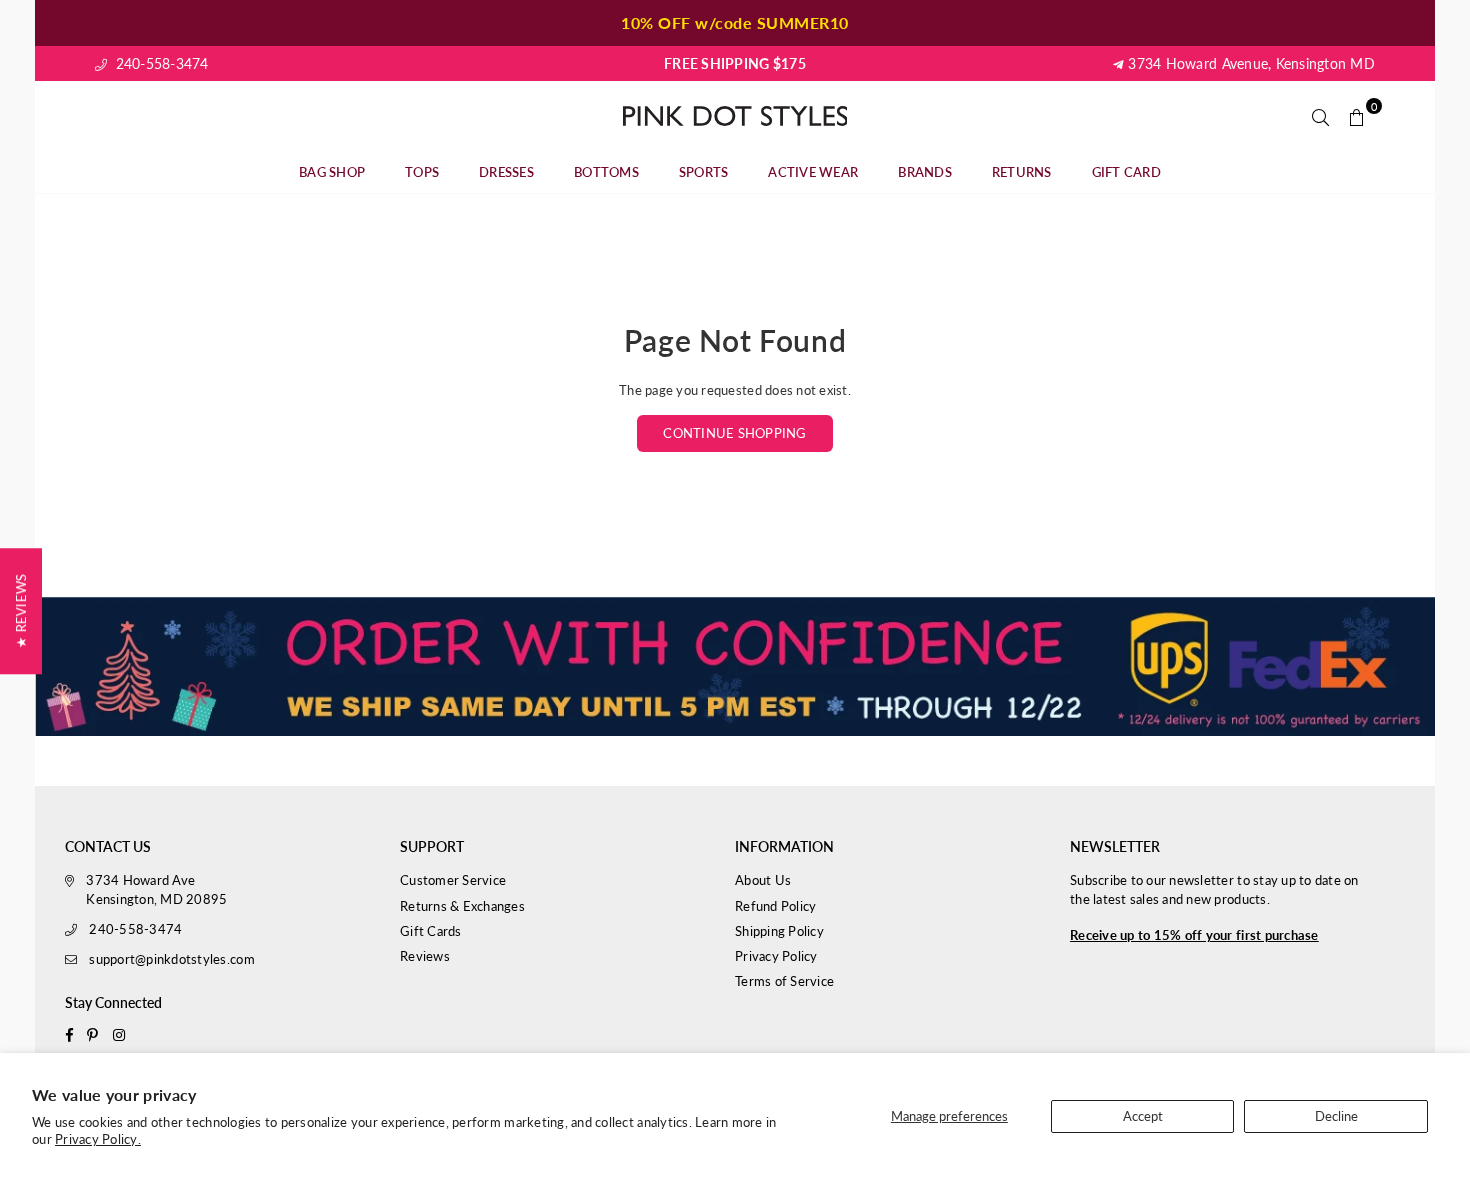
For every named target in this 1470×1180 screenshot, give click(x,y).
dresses (506, 172)
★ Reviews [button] (21, 611)
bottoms (606, 172)
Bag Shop (332, 172)
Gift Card (1126, 172)
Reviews (425, 956)
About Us (763, 880)
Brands (925, 172)
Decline (1336, 1116)
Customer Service (453, 880)
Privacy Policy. (98, 1139)
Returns (1022, 172)
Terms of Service (784, 981)
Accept (1143, 1116)
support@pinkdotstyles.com (172, 959)
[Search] (1321, 116)
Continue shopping (734, 433)
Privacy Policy (776, 956)
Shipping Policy (779, 931)
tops (422, 172)
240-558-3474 (159, 63)
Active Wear (813, 172)
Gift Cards (431, 931)
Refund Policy (775, 906)
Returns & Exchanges (462, 906)
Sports (704, 172)
